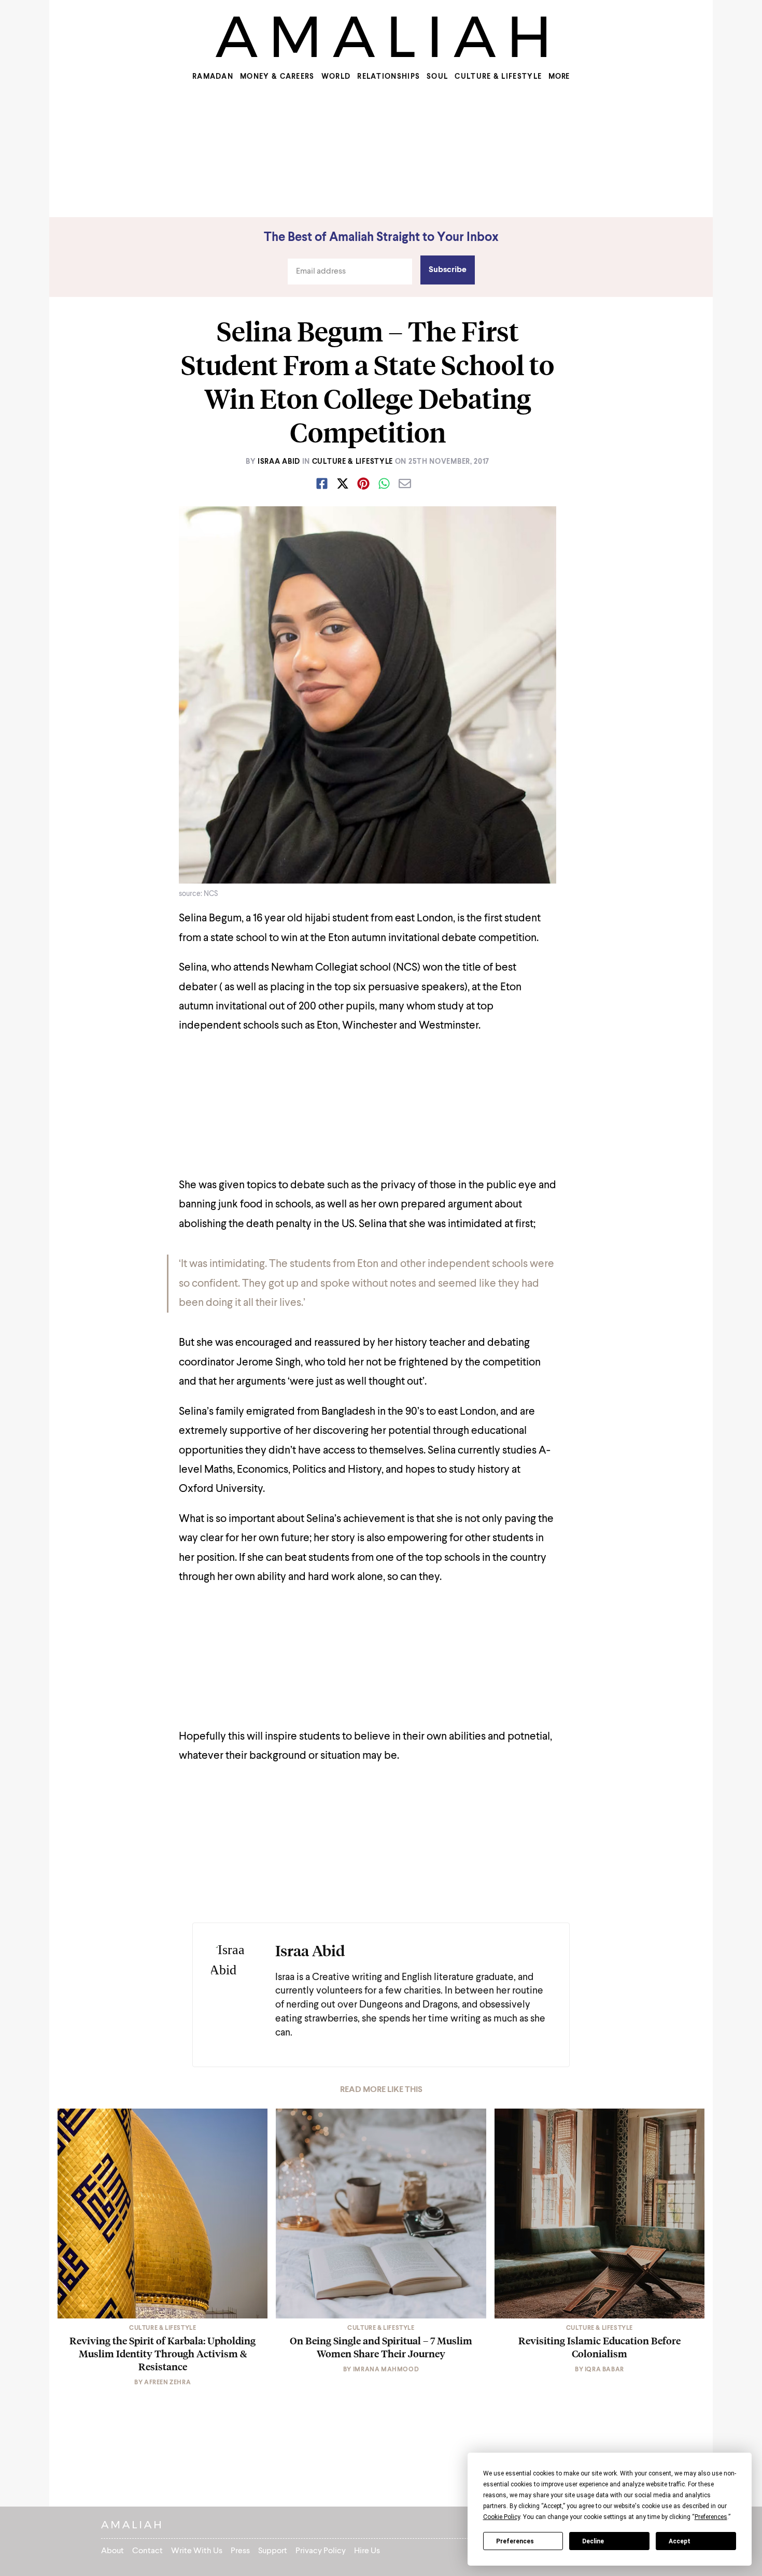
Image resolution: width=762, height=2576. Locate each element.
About (112, 2551)
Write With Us (197, 2551)
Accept (680, 2541)
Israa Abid (279, 462)
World (336, 77)
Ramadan (213, 77)
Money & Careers (277, 77)
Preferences (515, 2541)
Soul (437, 77)
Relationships (389, 77)
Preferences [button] (711, 2517)
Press (240, 2551)
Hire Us (367, 2551)
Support (273, 2551)
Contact (147, 2551)
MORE (559, 77)
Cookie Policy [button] (502, 2517)
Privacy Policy (321, 2551)
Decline (593, 2541)
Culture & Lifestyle (498, 77)
